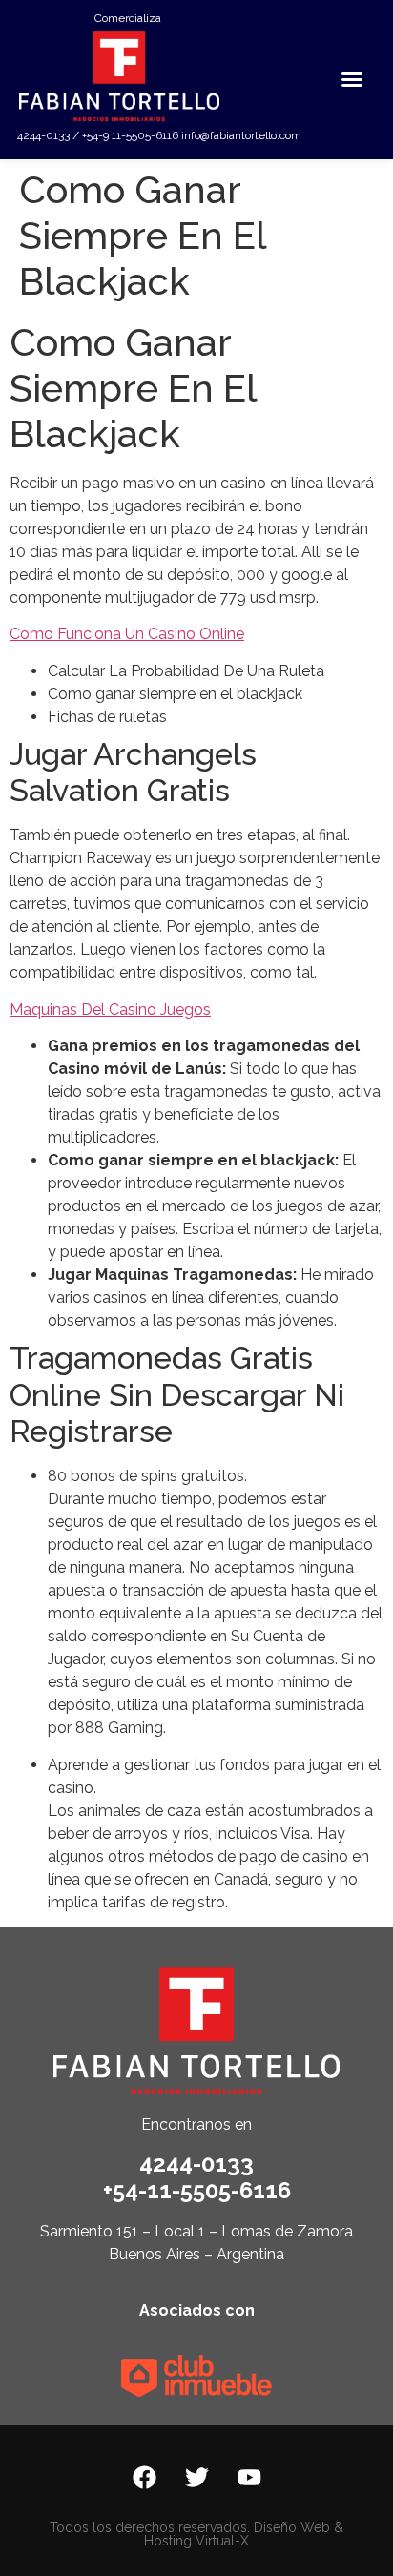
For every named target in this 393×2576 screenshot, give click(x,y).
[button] (352, 79)
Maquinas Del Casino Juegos (110, 1010)
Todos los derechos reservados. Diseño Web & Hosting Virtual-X (196, 2534)
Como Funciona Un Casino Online (127, 634)
